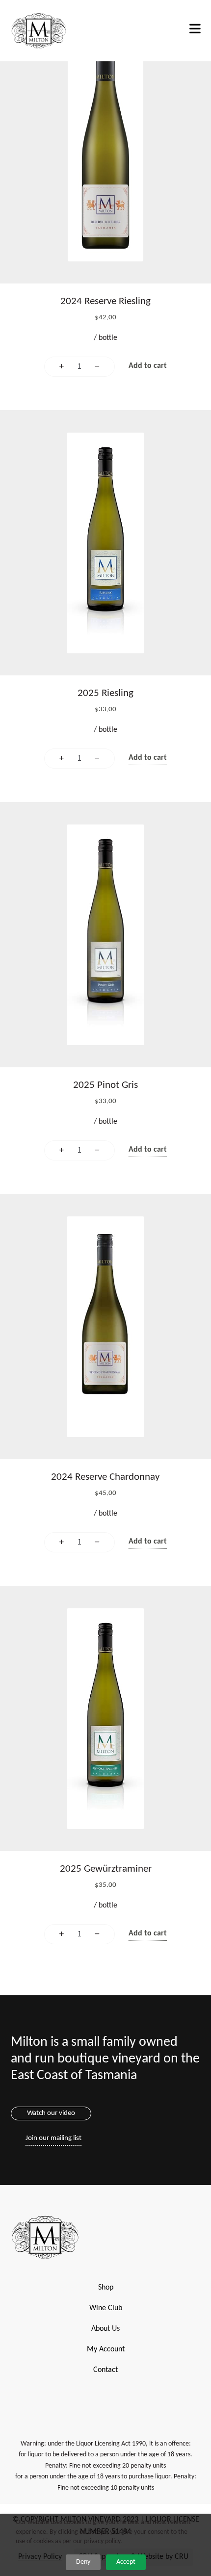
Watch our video (51, 2113)
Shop (106, 2288)
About (101, 2329)
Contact (105, 2370)
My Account (106, 2349)
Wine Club (106, 2308)
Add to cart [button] (148, 366)
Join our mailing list (53, 2138)
